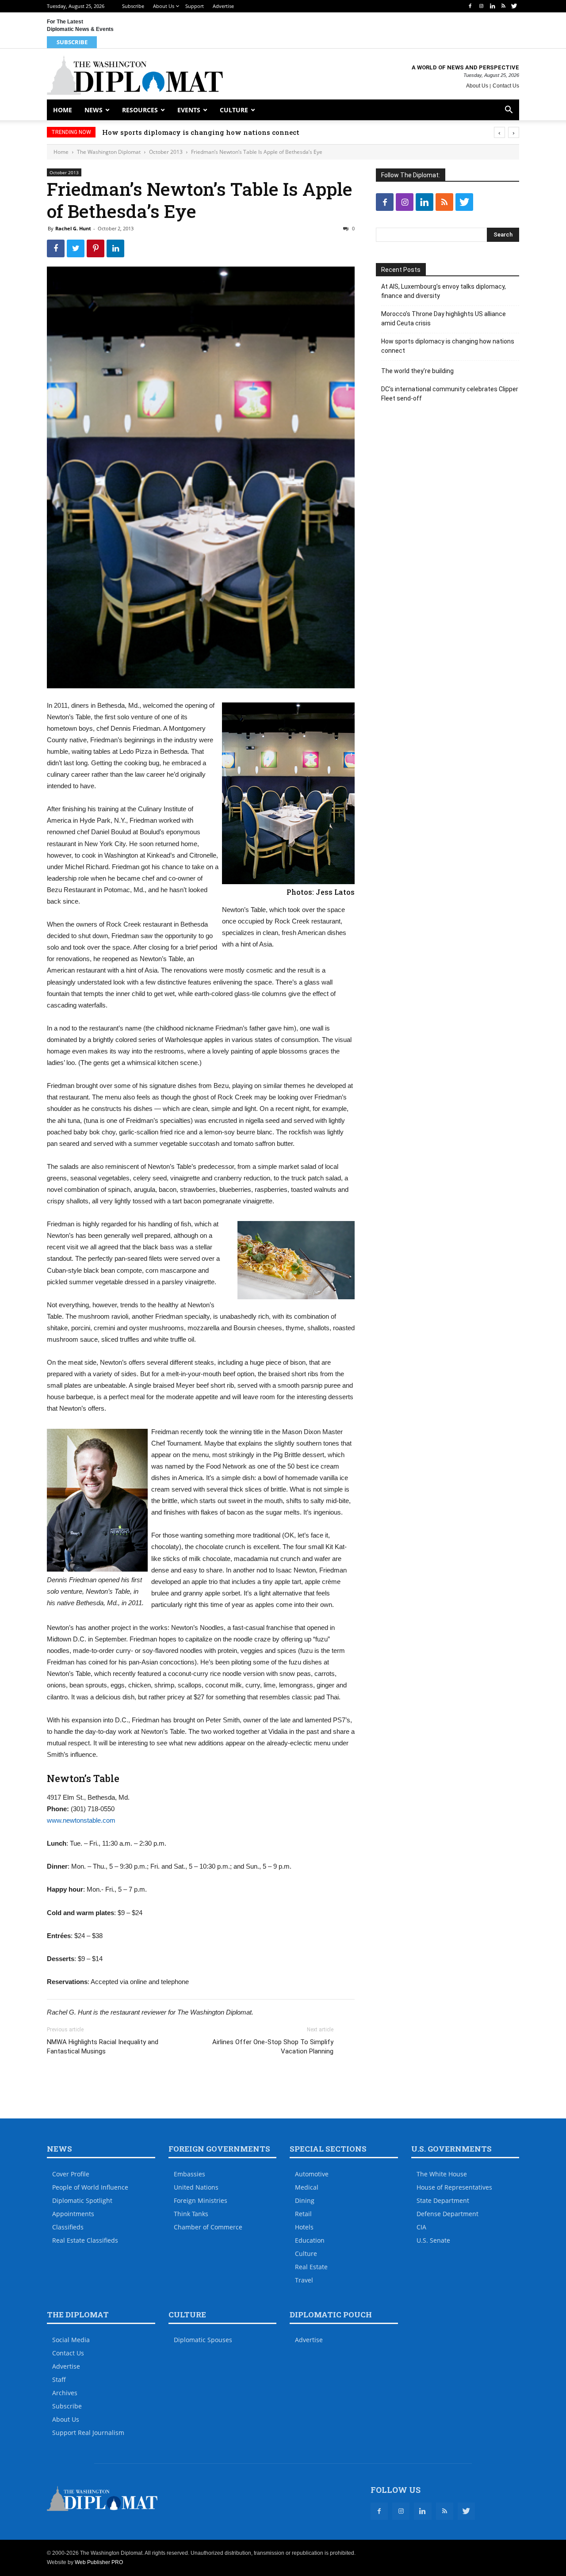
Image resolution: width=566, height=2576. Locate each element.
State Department (443, 2200)
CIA (421, 2227)
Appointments (73, 2214)
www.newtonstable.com (81, 1820)
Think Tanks (191, 2214)
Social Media (71, 2340)
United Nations (196, 2187)
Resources (140, 110)
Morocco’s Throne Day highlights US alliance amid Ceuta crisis (444, 319)
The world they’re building (417, 371)
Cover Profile (71, 2174)
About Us (164, 6)
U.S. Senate (433, 2240)
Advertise (223, 6)
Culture (234, 110)
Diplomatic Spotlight (82, 2200)
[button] (509, 111)
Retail (303, 2214)
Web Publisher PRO (99, 2562)
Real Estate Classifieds (85, 2240)
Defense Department (447, 2214)
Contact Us (506, 86)
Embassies (189, 2174)
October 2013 (166, 152)
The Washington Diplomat (109, 152)
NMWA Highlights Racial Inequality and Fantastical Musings (103, 2047)
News (94, 110)
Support (195, 6)
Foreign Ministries (201, 2200)
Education (310, 2240)
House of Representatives (454, 2187)
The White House (442, 2174)
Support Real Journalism (88, 2433)
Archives (65, 2393)
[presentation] (499, 132)
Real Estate (311, 2267)
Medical (307, 2187)
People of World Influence (90, 2187)
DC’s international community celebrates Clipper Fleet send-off (450, 394)
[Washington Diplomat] (135, 75)
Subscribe (133, 6)
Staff (59, 2379)
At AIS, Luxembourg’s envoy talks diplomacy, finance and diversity (444, 291)
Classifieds (68, 2227)
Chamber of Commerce (208, 2227)
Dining (305, 2200)
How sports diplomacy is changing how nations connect (201, 132)
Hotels (304, 2227)
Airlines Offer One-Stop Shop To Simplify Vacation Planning (273, 2047)
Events (189, 110)
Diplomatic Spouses (203, 2340)
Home (63, 110)
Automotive (312, 2174)
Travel (304, 2280)
